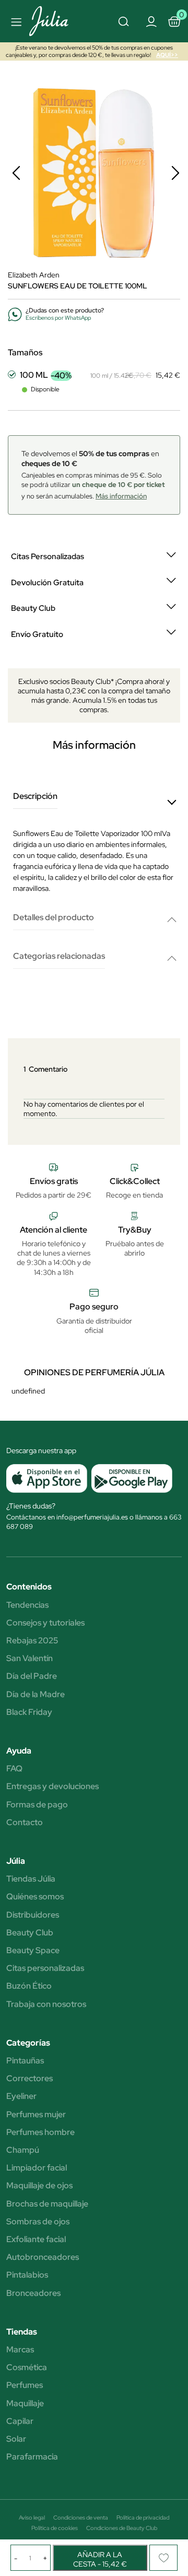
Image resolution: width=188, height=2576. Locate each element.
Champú (23, 2150)
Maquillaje (25, 2404)
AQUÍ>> (167, 55)
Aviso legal (32, 2517)
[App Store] (47, 1478)
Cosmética (27, 2368)
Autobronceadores (43, 2257)
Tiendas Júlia (31, 1879)
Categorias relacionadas (59, 956)
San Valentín (30, 1658)
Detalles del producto (54, 918)
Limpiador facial (37, 2168)
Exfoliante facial (36, 2240)
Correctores (30, 2079)
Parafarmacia (32, 2457)
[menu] (15, 21)
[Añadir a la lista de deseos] (163, 2558)
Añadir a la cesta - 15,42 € (100, 2559)
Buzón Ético (29, 1986)
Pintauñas (25, 2061)
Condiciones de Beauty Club (122, 2528)
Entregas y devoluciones (52, 1786)
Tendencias (27, 1605)
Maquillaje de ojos (39, 2186)
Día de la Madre (36, 1695)
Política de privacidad (143, 2517)
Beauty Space (33, 1951)
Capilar (20, 2421)
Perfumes (25, 2385)
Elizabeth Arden (34, 275)
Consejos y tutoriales (45, 1623)
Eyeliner (21, 2096)
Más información (121, 496)
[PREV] (16, 173)
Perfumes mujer (36, 2115)
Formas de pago (37, 1805)
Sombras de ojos (38, 2222)
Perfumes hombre (40, 2132)
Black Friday (29, 1712)
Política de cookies (55, 2528)
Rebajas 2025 (32, 1641)
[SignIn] (151, 21)
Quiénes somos (35, 1897)
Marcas (20, 2350)
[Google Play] (130, 1478)
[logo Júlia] (54, 21)
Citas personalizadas (45, 1968)
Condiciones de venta (81, 2517)
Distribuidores (33, 1915)
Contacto (25, 1823)
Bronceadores (33, 2293)
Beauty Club (30, 1933)
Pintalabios (27, 2275)
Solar (16, 2439)
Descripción (35, 797)
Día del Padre (32, 1676)
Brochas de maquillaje (47, 2204)
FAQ (14, 1769)
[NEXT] (175, 173)
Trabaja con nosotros (46, 2004)
